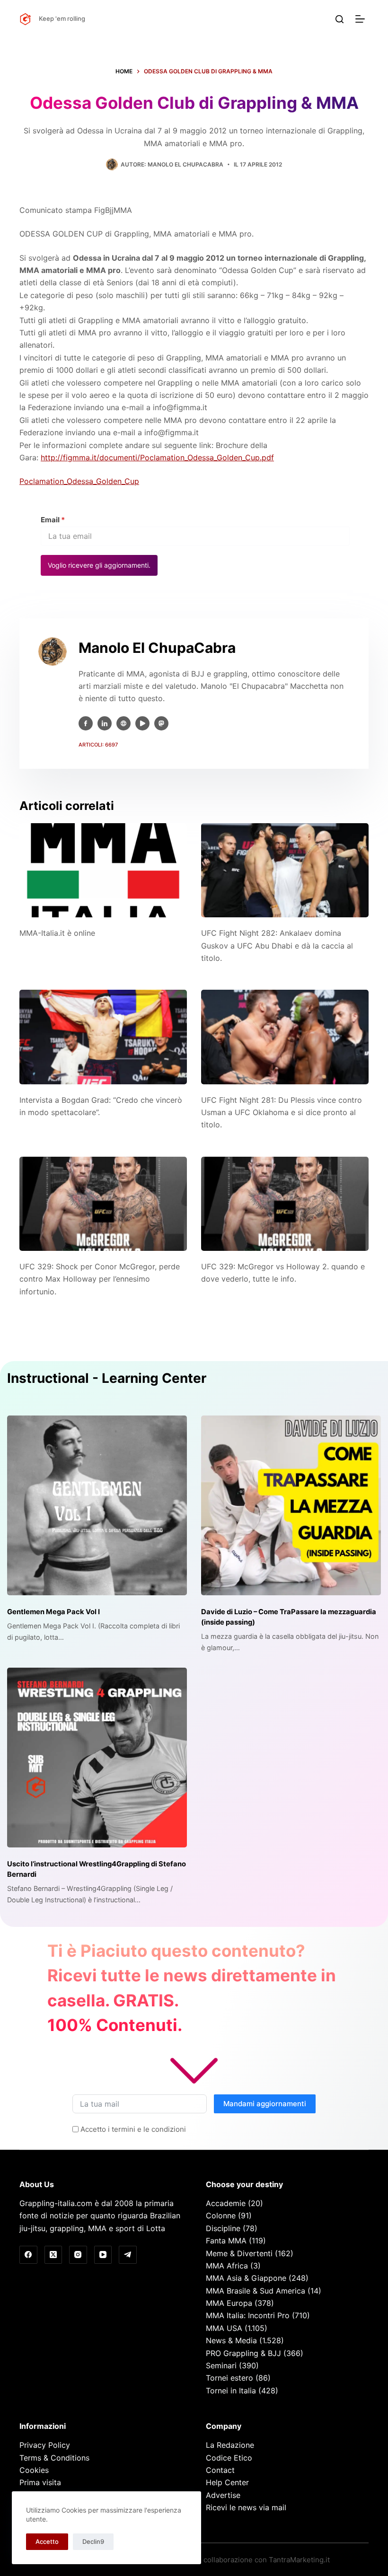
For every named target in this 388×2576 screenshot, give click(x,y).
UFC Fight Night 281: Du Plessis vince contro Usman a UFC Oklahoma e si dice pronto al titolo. (282, 1112)
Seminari (221, 2365)
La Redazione (230, 2445)
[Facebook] (28, 2255)
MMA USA (224, 2328)
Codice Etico (229, 2458)
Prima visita (40, 2482)
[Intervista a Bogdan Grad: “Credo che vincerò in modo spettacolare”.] (103, 1037)
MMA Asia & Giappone (246, 2278)
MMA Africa (227, 2266)
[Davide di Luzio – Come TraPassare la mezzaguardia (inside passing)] (291, 1505)
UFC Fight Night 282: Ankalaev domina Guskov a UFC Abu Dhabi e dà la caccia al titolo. (277, 945)
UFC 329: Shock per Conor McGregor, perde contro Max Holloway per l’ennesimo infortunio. (100, 1279)
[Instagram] (78, 2255)
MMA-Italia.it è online (57, 933)
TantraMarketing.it (299, 2560)
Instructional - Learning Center (107, 1378)
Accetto (47, 2541)
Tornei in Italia (231, 2391)
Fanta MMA (226, 2241)
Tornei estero (229, 2378)
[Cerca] (339, 19)
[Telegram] (128, 2255)
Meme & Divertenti (239, 2253)
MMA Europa (229, 2303)
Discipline (223, 2228)
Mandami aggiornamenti (265, 2104)
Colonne (221, 2216)
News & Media (231, 2340)
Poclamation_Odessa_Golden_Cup (79, 481)
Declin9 (93, 2541)
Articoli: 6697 (98, 745)
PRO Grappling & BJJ (243, 2353)
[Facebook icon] (86, 723)
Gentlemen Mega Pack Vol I (53, 1612)
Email (53, 520)
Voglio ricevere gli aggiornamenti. (99, 565)
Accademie (226, 2203)
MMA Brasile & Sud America (256, 2291)
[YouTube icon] (142, 723)
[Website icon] (123, 723)
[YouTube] (103, 2255)
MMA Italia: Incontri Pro (248, 2315)
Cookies (34, 2470)
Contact (220, 2470)
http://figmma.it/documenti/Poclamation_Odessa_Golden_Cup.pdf (157, 457)
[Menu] (362, 19)
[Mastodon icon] (161, 723)
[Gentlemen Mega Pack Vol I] (97, 1505)
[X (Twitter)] (53, 2255)
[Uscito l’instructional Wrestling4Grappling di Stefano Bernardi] (97, 1758)
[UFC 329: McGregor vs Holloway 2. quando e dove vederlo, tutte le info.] (285, 1204)
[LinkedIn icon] (105, 723)
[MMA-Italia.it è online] (103, 870)
